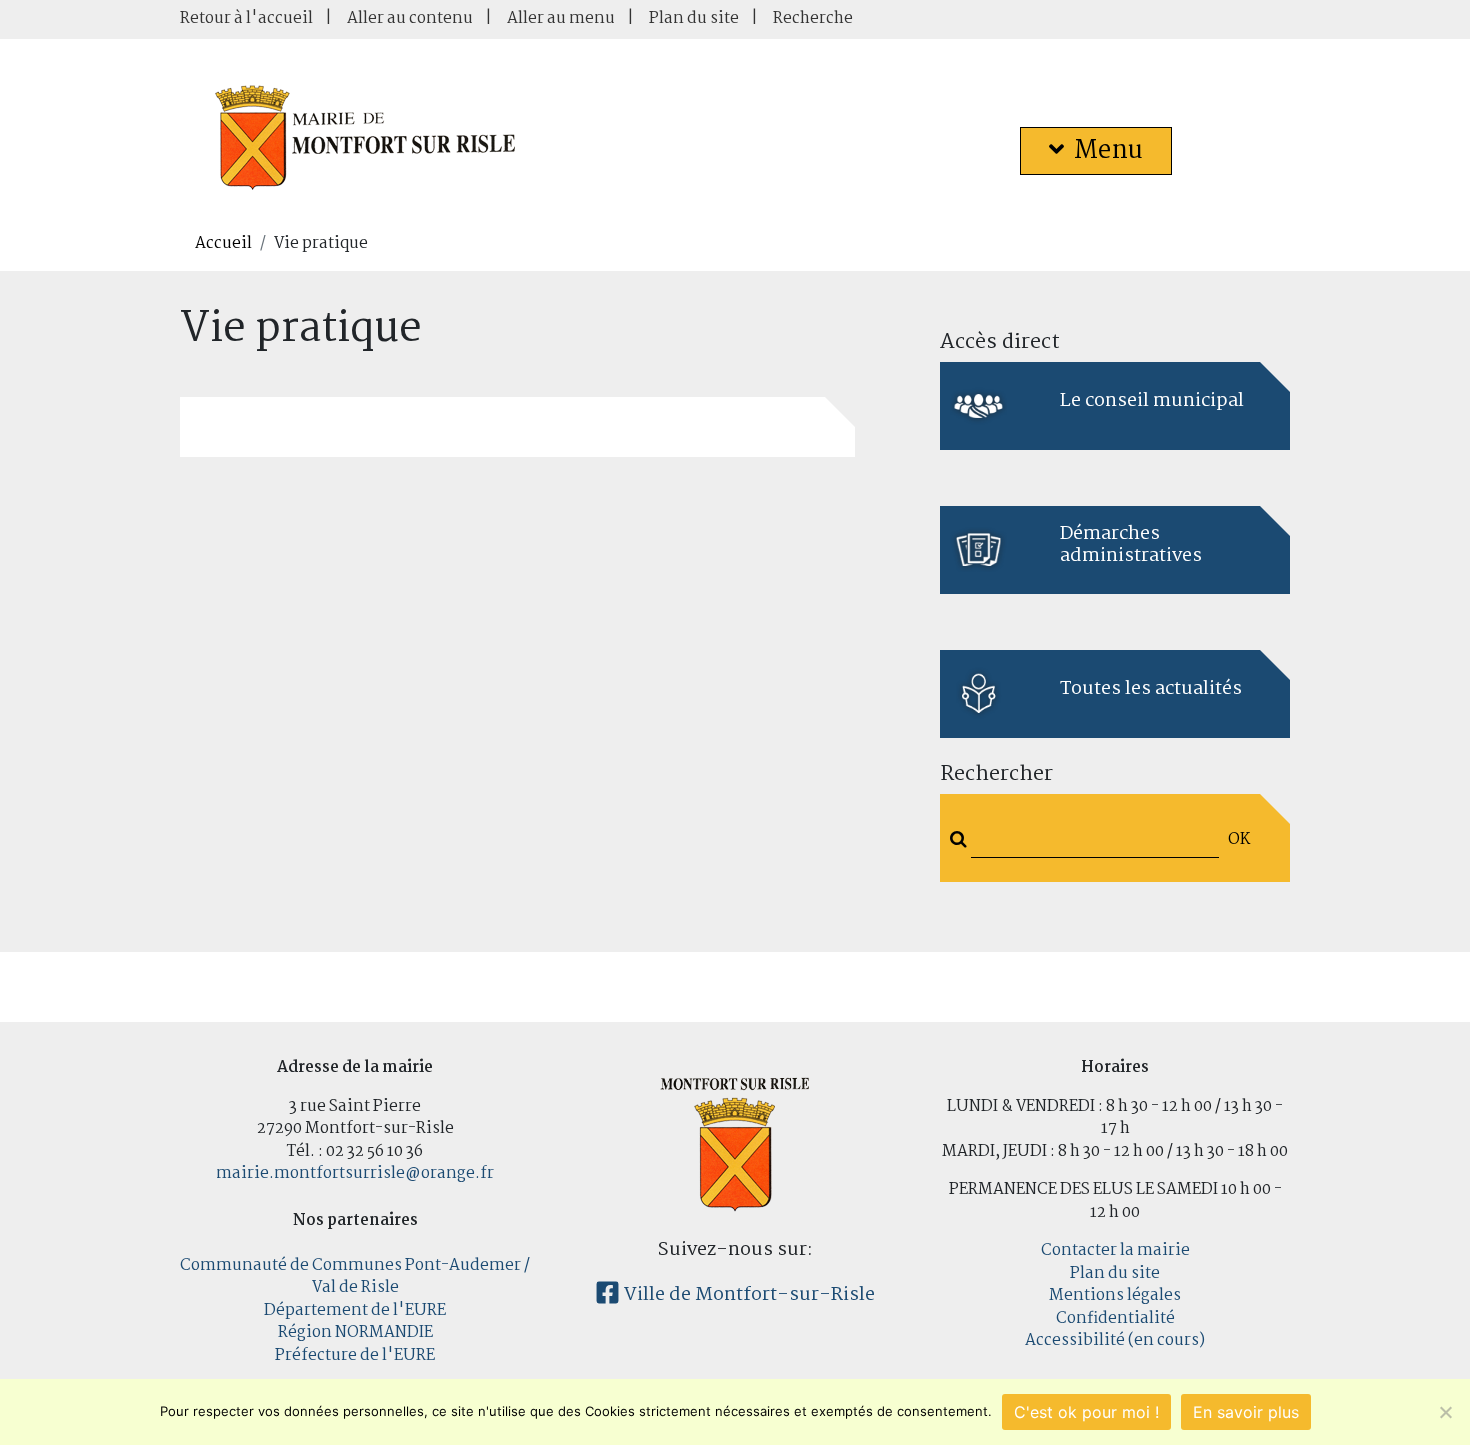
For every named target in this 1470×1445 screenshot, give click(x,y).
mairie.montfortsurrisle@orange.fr (355, 1173)
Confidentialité (1115, 1318)
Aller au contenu (410, 18)
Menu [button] (1108, 151)
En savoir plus (1246, 1412)
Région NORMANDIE (355, 1332)
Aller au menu (561, 18)
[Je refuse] (1445, 1412)
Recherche (813, 18)
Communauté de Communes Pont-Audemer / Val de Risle (355, 1277)
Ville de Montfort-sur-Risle (747, 1295)
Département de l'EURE (355, 1310)
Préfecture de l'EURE (355, 1355)
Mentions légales (1115, 1295)
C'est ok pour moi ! (1086, 1412)
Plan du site (694, 18)
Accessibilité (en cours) (1115, 1340)
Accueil (223, 243)
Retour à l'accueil (246, 18)
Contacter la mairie (1115, 1250)
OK (1239, 840)
